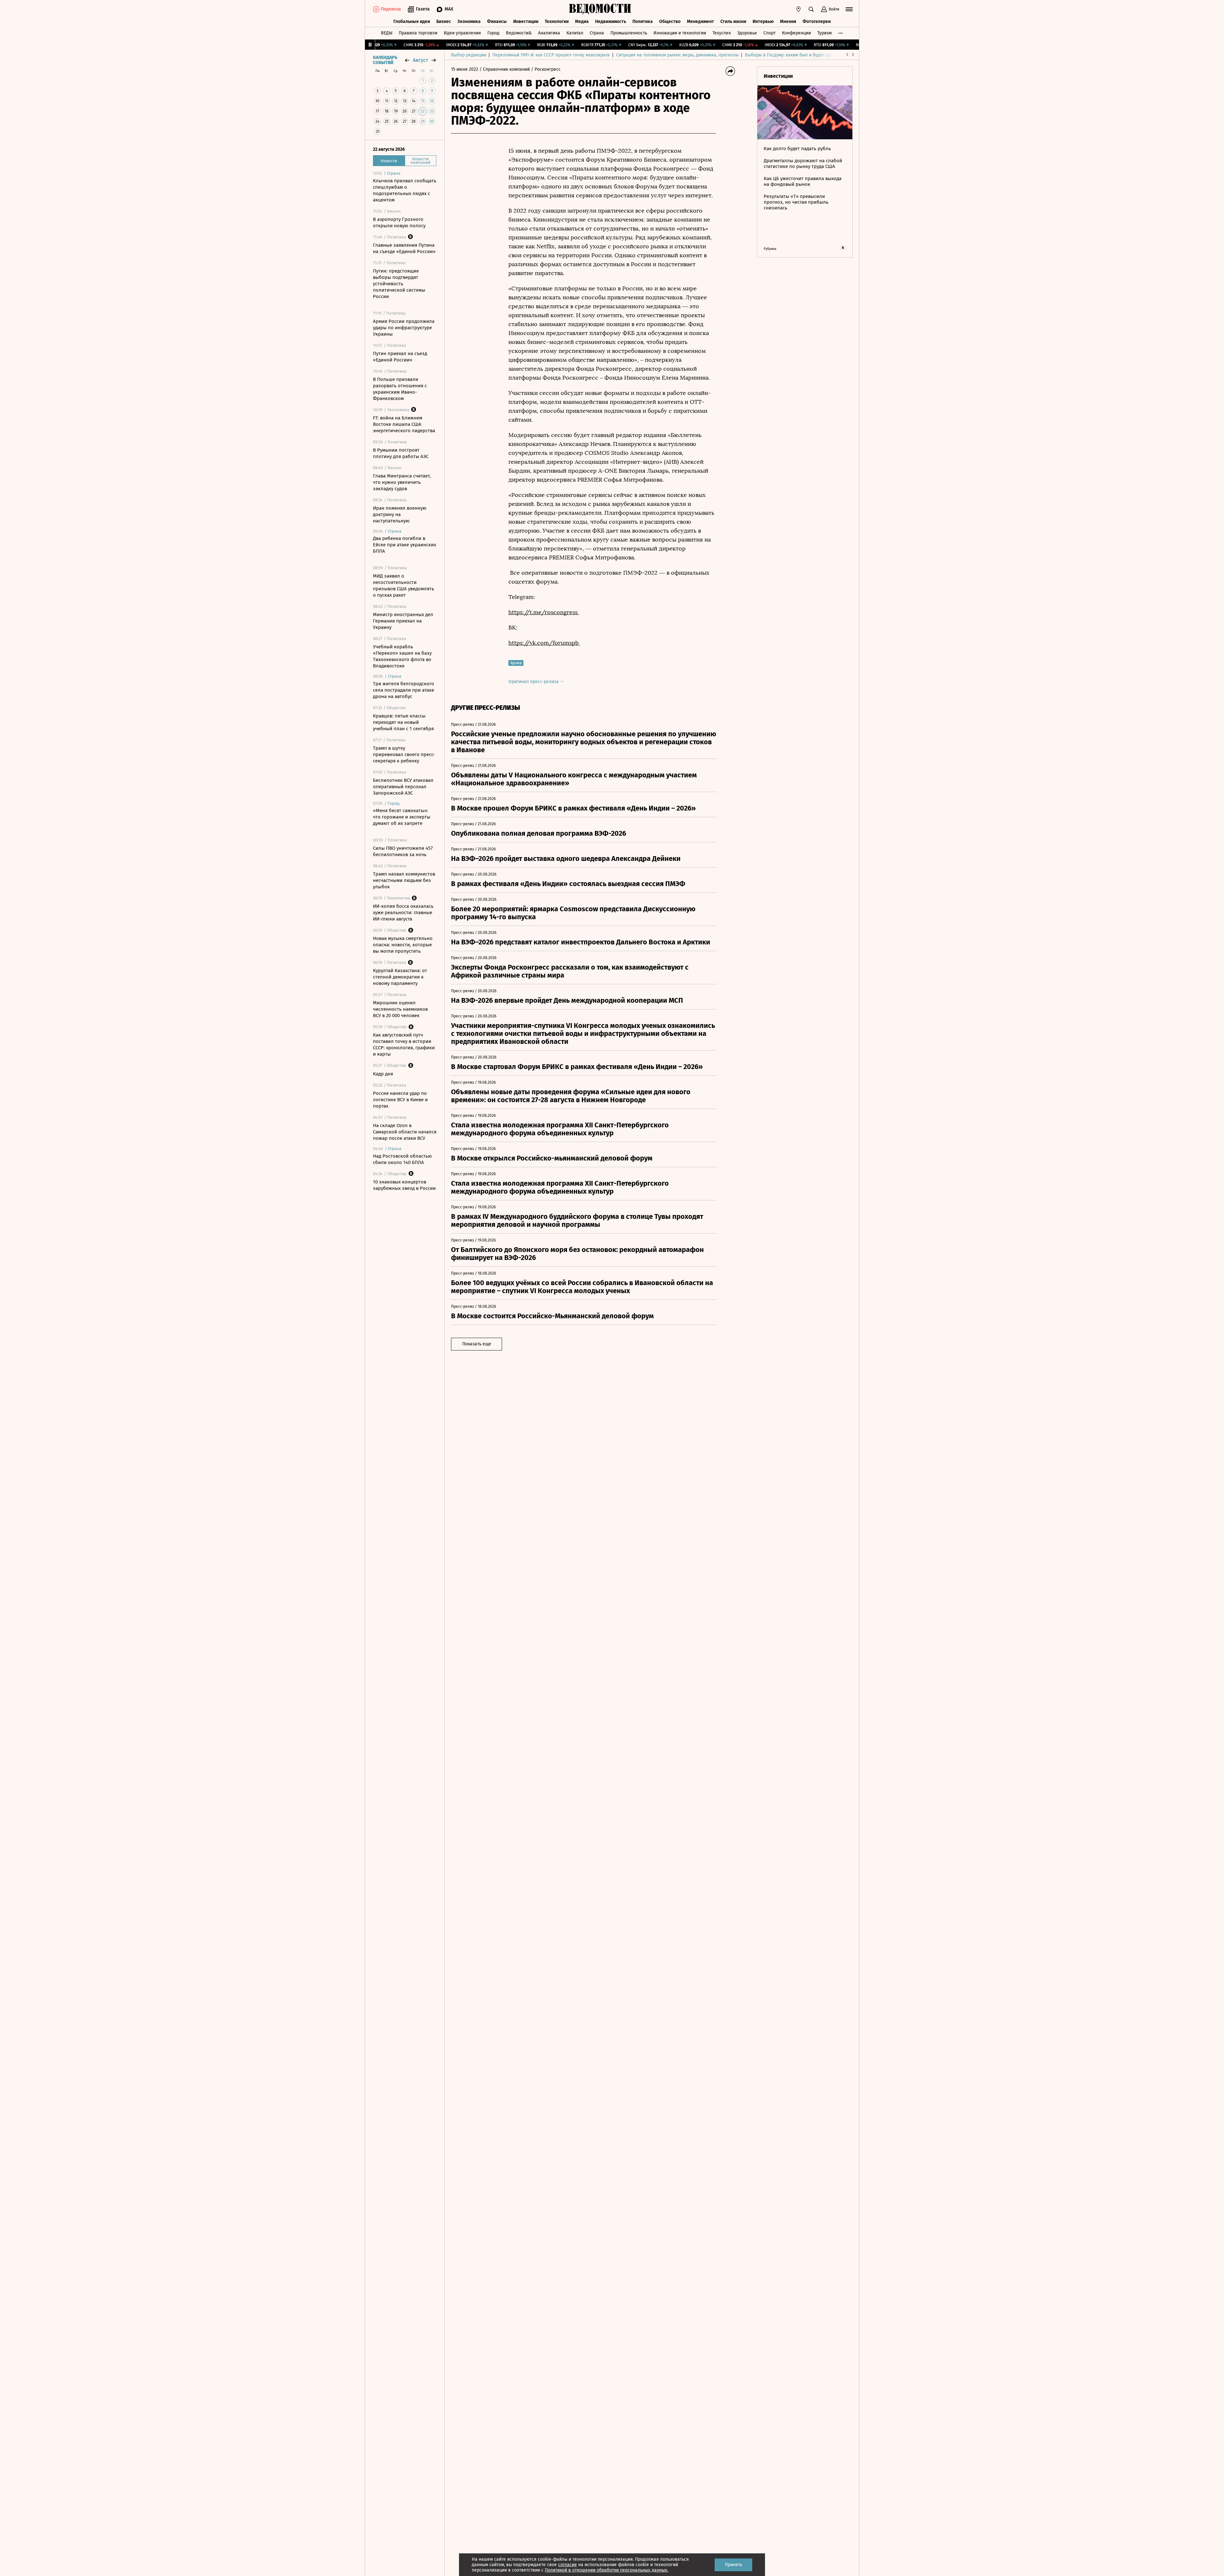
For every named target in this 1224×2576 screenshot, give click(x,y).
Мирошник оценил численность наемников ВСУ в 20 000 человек (400, 1009)
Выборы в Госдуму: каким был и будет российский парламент (809, 55)
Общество (670, 22)
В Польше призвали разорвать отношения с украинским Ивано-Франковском (400, 389)
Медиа (582, 22)
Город (493, 33)
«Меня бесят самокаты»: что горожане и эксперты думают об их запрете (402, 817)
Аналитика (549, 33)
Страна (597, 33)
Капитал (575, 33)
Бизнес (444, 22)
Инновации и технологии (680, 33)
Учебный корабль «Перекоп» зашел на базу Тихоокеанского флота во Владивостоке (402, 656)
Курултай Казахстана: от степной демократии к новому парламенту (400, 977)
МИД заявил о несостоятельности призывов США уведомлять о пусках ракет (404, 586)
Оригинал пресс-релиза (534, 682)
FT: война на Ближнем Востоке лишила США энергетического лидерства (404, 424)
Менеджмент (700, 22)
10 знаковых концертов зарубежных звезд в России (404, 1185)
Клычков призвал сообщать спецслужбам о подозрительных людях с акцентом (405, 190)
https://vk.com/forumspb (544, 643)
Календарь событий (385, 60)
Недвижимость (611, 22)
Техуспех (722, 33)
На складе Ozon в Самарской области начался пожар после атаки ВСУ (405, 1132)
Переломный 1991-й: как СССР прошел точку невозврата (551, 55)
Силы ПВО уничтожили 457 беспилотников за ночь (403, 851)
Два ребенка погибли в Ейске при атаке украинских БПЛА (404, 545)
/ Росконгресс (546, 69)
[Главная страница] (600, 9)
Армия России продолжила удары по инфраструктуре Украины (404, 328)
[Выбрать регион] (798, 9)
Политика (643, 22)
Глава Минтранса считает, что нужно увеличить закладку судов (402, 482)
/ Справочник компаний (505, 69)
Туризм (824, 33)
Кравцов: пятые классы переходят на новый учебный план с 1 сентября (403, 722)
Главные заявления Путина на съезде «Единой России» (404, 248)
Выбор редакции (469, 55)
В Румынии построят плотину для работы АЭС (401, 453)
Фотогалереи (817, 22)
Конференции (796, 33)
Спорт (769, 33)
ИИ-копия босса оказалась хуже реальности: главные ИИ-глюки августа (403, 913)
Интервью (763, 22)
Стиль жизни (733, 22)
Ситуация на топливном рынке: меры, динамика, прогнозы (677, 55)
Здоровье (747, 33)
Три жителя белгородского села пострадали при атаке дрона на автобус (404, 690)
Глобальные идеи (412, 22)
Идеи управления (462, 33)
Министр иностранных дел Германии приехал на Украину (403, 621)
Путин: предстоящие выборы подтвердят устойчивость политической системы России (399, 284)
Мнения (788, 22)
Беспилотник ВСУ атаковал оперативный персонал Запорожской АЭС (403, 787)
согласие (568, 2565)
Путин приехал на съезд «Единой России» (400, 357)
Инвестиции (526, 22)
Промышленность (629, 33)
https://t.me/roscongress (544, 612)
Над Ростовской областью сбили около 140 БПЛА (402, 1159)
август (420, 60)
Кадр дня (383, 1074)
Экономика (469, 22)
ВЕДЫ (387, 33)
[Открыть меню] (849, 9)
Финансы (497, 22)
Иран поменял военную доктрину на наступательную (400, 514)
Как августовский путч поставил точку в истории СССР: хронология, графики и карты (404, 1044)
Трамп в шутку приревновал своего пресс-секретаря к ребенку (404, 754)
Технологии (557, 22)
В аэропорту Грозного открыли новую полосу (399, 222)
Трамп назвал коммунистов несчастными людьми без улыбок (404, 880)
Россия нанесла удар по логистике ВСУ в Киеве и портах (400, 1100)
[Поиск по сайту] (811, 9)
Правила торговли (418, 33)
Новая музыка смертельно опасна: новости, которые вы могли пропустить (403, 945)
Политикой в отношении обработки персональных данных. (606, 2570)
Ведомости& (519, 33)
